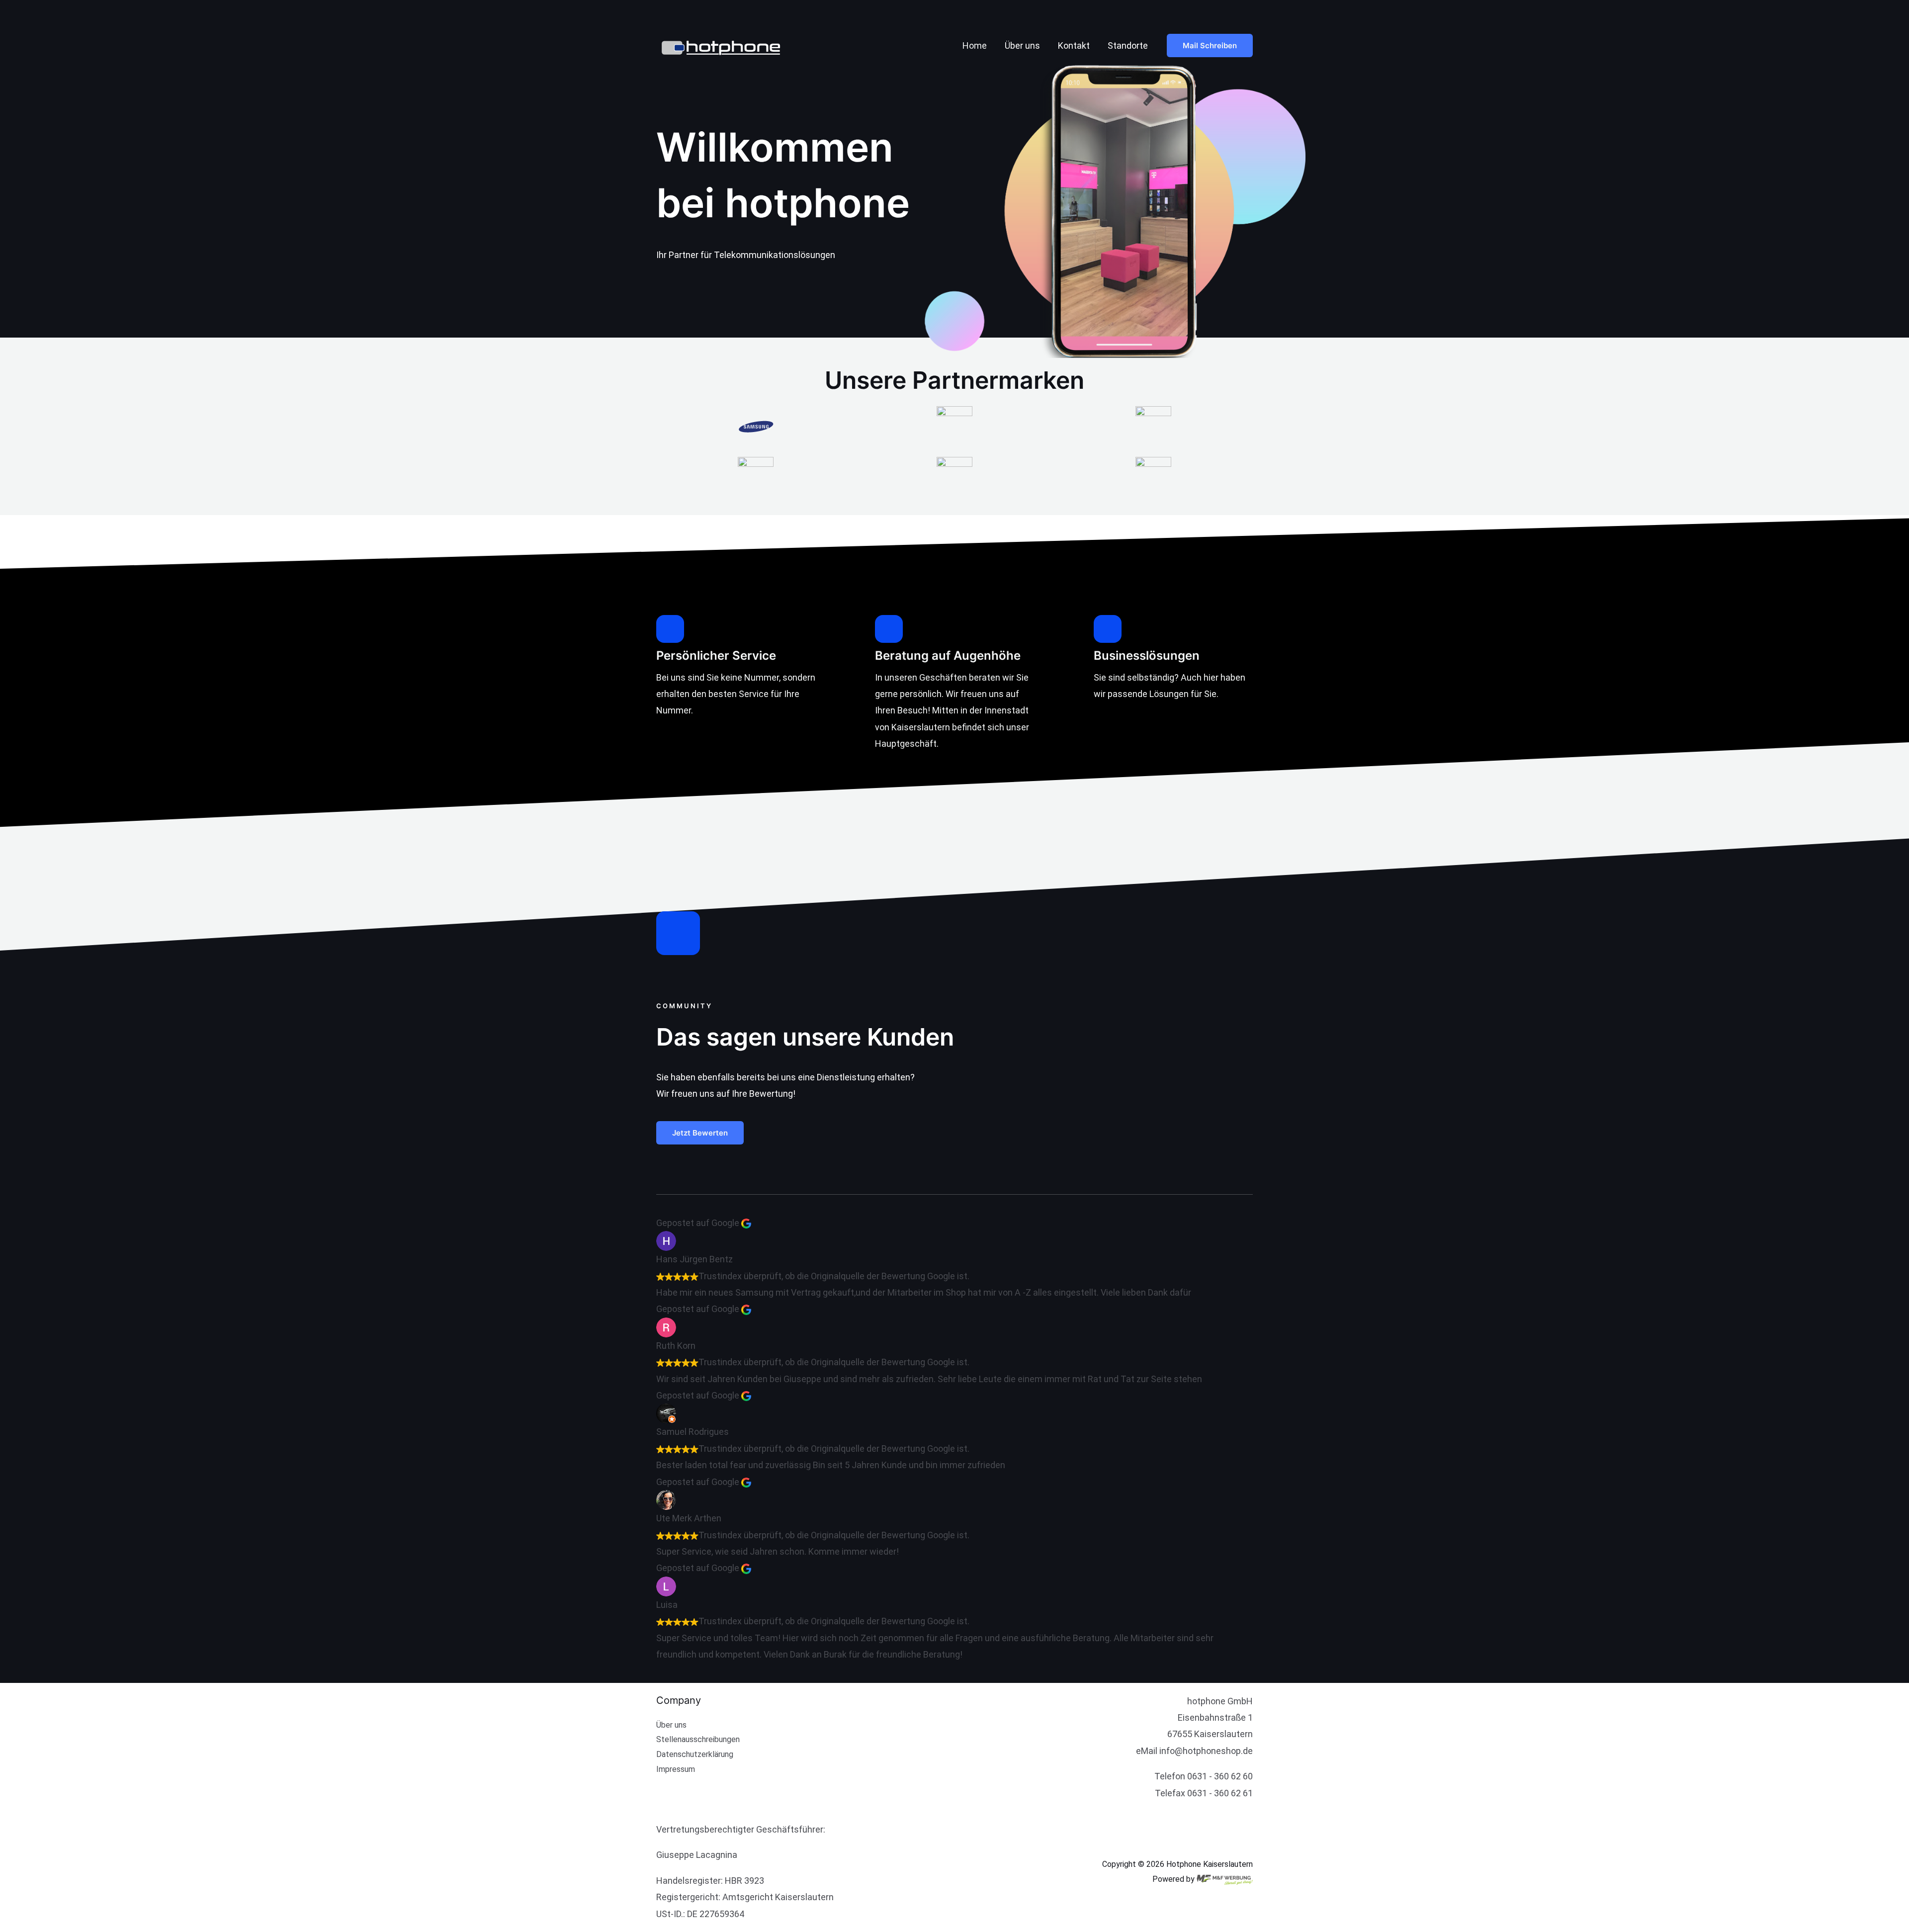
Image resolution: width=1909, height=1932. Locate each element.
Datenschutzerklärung (695, 1754)
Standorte (1128, 45)
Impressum (676, 1769)
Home (975, 45)
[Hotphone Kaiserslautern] (729, 44)
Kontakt (1074, 45)
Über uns (1022, 45)
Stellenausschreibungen (698, 1739)
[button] (1210, 45)
